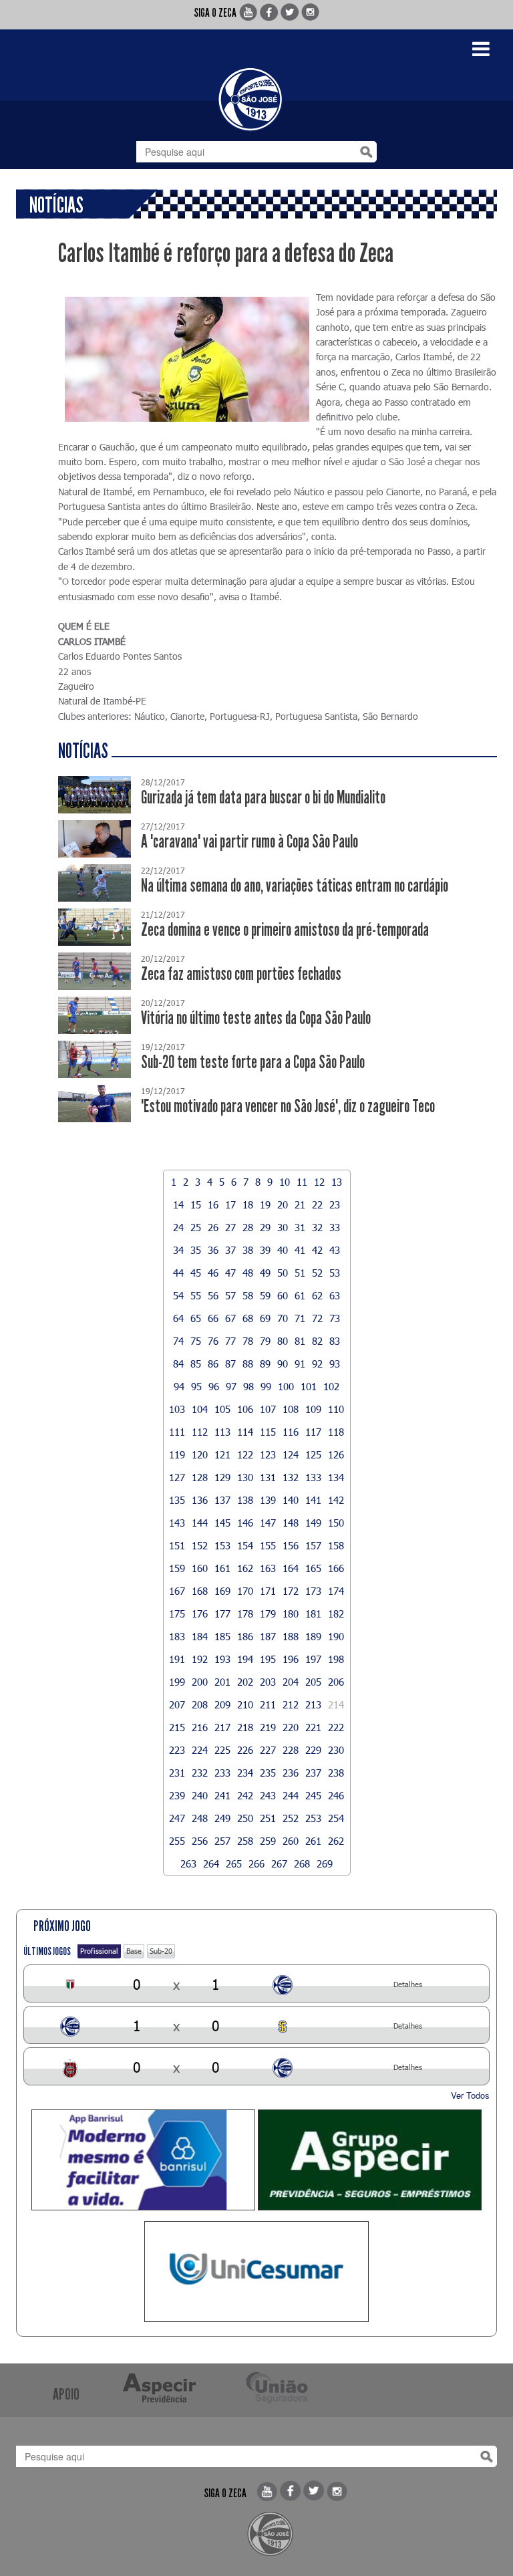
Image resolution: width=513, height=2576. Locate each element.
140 (291, 1500)
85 (196, 1364)
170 (245, 1591)
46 (213, 1273)
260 (291, 1841)
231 (177, 1773)
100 (286, 1386)
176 (200, 1614)
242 (245, 1795)
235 (268, 1773)
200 (200, 1682)
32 (317, 1227)
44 (178, 1273)
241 (222, 1795)
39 (265, 1250)
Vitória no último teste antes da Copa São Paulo (256, 1018)
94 (179, 1386)
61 (300, 1295)
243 (268, 1795)
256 (200, 1841)
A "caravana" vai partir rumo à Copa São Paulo (249, 842)
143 (177, 1523)
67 (230, 1318)
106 (245, 1409)
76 (213, 1341)
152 (200, 1545)
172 (291, 1591)
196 (291, 1659)
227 (268, 1750)
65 (196, 1318)
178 (245, 1614)
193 (222, 1659)
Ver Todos (470, 2095)
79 (265, 1341)
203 (268, 1682)
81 (300, 1341)
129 (222, 1477)
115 (268, 1432)
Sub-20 (161, 1951)
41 (300, 1250)
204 (291, 1682)
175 (177, 1614)
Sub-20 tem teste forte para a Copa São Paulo (253, 1062)
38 (248, 1250)
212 (291, 1704)
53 (335, 1273)
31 (300, 1227)
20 (283, 1204)
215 (177, 1727)
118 (336, 1432)
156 (291, 1545)
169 (222, 1591)
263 (188, 1863)
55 (196, 1295)
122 (245, 1454)
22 (317, 1204)
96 (214, 1386)
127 (177, 1477)
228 (291, 1750)
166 (336, 1568)
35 (196, 1250)
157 (313, 1545)
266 (256, 1863)
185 (222, 1636)
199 (177, 1682)
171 (268, 1591)
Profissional (99, 1951)
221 (313, 1727)
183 (177, 1636)
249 (222, 1818)
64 (178, 1318)
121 (222, 1454)
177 (222, 1614)
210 (245, 1704)
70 (283, 1318)
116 (291, 1432)
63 (335, 1295)
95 (196, 1386)
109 (313, 1409)
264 (211, 1863)
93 (335, 1364)
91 (300, 1364)
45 (196, 1273)
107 (268, 1409)
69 (265, 1318)
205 (313, 1682)
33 (335, 1227)
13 (337, 1182)
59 (265, 1295)
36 (213, 1250)
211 (268, 1704)
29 (265, 1227)
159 (177, 1568)
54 (178, 1295)
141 (313, 1500)
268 (302, 1863)
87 (230, 1364)
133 (313, 1477)
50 (283, 1273)
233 (222, 1773)
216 (200, 1727)
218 (245, 1727)
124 (291, 1454)
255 (177, 1841)
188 (291, 1636)
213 (313, 1704)
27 (230, 1227)
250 (245, 1818)
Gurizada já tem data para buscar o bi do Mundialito (263, 798)
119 (177, 1454)
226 (245, 1750)
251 (268, 1818)
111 (177, 1432)
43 (335, 1250)
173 (313, 1591)
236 (291, 1773)
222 (336, 1727)
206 (336, 1682)
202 (245, 1682)
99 (266, 1386)
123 (268, 1454)
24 (178, 1227)
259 (268, 1841)
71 (300, 1318)
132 (291, 1477)
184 (200, 1636)
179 (268, 1614)
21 (300, 1204)
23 (335, 1204)
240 (200, 1795)
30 (283, 1227)
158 (336, 1545)
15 (196, 1204)
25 (196, 1227)
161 (222, 1568)
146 (245, 1523)
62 (317, 1295)
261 (313, 1841)
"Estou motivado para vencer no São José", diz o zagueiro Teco (288, 1107)
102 (331, 1386)
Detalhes (408, 1984)
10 (285, 1182)
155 (268, 1545)
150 (336, 1523)
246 (336, 1795)
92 (317, 1364)
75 (196, 1341)
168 (200, 1591)
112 (200, 1432)
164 (291, 1568)
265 (234, 1863)
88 (248, 1364)
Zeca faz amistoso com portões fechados (241, 974)
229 (313, 1750)
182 (336, 1614)
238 (336, 1773)
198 (336, 1659)
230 (336, 1750)
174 (336, 1591)
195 (268, 1659)
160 (200, 1568)
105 (222, 1409)
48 (248, 1273)
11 (302, 1182)
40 (283, 1250)
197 (313, 1659)
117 (313, 1432)
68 (248, 1318)
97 (231, 1386)
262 (336, 1841)
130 (245, 1477)
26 (213, 1227)
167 (177, 1591)
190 (336, 1636)
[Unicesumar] (256, 2272)
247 (177, 1818)
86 (213, 1364)
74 (178, 1341)
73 (335, 1318)
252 (291, 1818)
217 (222, 1727)
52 (317, 1273)
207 (177, 1704)
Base (134, 1951)
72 (317, 1318)
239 (177, 1795)
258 (245, 1841)
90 (283, 1364)
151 (177, 1545)
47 (230, 1273)
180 (291, 1614)
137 (222, 1500)
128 (200, 1477)
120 (200, 1454)
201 (222, 1682)
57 (230, 1295)
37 (230, 1250)
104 (200, 1409)
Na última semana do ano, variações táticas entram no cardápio (295, 886)
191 (177, 1659)
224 (200, 1750)
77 (230, 1341)
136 (200, 1500)
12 (319, 1182)
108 (291, 1409)
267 (279, 1863)
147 (268, 1523)
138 (245, 1500)
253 (313, 1818)
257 (222, 1841)
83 (335, 1341)
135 (177, 1500)
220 (291, 1727)
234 (245, 1773)
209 (222, 1704)
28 (248, 1227)
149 (313, 1523)
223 (177, 1750)
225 (222, 1750)
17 (230, 1204)
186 (245, 1636)
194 (245, 1659)
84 (178, 1364)
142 (336, 1500)
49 (265, 1273)
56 (213, 1295)
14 (178, 1204)
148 (291, 1523)
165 (313, 1568)
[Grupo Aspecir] (370, 2160)
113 (222, 1432)
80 (283, 1341)
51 (300, 1273)
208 (200, 1704)
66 (213, 1318)
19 (265, 1204)
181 (313, 1614)
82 (317, 1341)
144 (200, 1523)
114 (245, 1432)
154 (245, 1545)
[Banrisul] (143, 2160)
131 (268, 1477)
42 (317, 1250)
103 (177, 1409)
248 (200, 1818)
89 (265, 1364)
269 (325, 1863)
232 (200, 1773)
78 (248, 1341)
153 (222, 1545)
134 (336, 1477)
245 (313, 1795)
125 (313, 1454)
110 (336, 1409)
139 (268, 1500)
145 (222, 1523)
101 (309, 1386)
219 (268, 1727)
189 (313, 1636)
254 (336, 1818)
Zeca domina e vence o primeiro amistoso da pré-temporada (285, 930)
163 (268, 1568)
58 (248, 1295)
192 (200, 1659)
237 (313, 1773)
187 (268, 1636)
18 (248, 1204)
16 (213, 1204)
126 (336, 1454)
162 (245, 1568)
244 (291, 1795)
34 (178, 1250)
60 (283, 1295)
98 (248, 1386)
